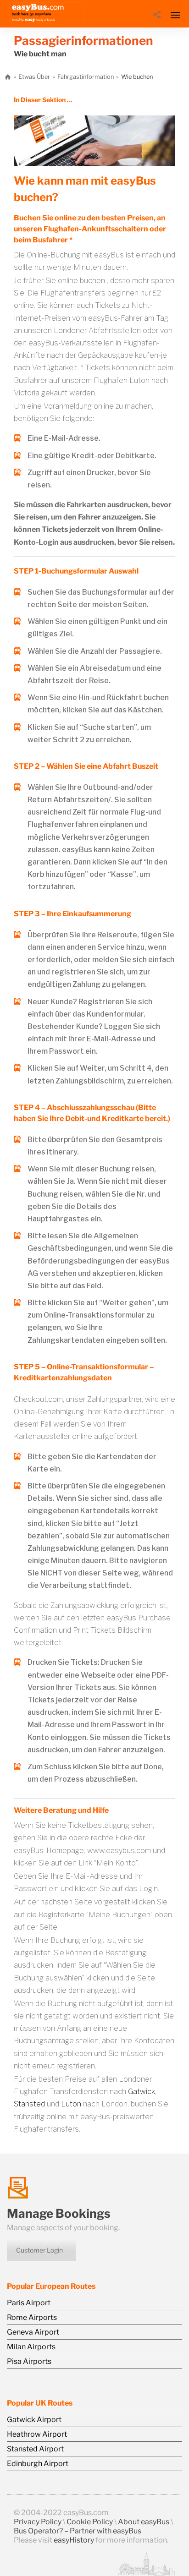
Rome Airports (32, 2317)
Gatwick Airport (34, 2420)
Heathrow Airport (37, 2434)
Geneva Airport (33, 2332)
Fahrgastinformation (86, 77)
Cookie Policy (90, 2522)
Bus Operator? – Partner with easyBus (78, 2531)
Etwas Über (34, 77)
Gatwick (142, 2092)
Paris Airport (29, 2303)
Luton (71, 2104)
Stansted (29, 2104)
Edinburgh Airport (38, 2464)
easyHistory (74, 2540)
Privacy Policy (38, 2522)
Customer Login (39, 2250)
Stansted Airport (35, 2449)
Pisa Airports (29, 2361)
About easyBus (144, 2522)
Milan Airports (31, 2347)
